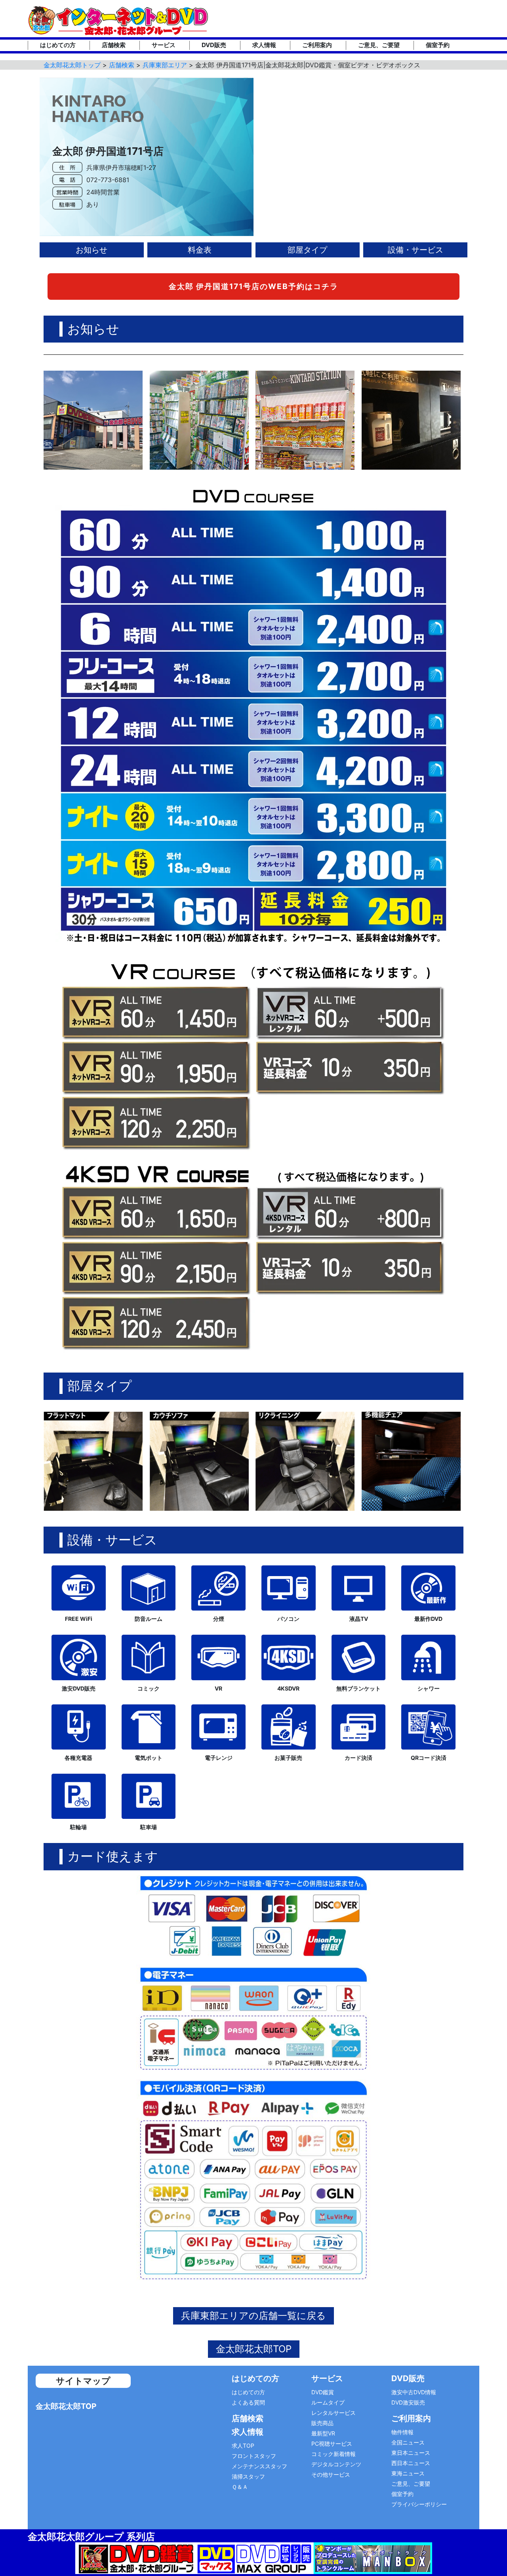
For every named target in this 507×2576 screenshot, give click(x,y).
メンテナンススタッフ (259, 2466)
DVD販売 (214, 45)
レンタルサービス (334, 2413)
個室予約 (438, 45)
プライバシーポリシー (419, 2504)
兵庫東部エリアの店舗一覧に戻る (253, 2316)
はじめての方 (58, 45)
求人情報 (264, 45)
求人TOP (243, 2446)
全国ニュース (408, 2442)
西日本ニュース (411, 2463)
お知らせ (91, 250)
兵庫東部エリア (165, 65)
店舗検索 (114, 45)
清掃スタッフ (248, 2476)
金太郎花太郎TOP (254, 2349)
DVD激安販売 (408, 2402)
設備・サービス (416, 250)
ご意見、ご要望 (379, 45)
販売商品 (322, 2423)
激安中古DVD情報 (414, 2392)
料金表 (200, 250)
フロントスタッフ (254, 2456)
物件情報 (402, 2432)
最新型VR (323, 2433)
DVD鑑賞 (323, 2392)
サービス (164, 45)
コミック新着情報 (334, 2454)
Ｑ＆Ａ (240, 2487)
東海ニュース (408, 2473)
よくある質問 (248, 2402)
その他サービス (331, 2474)
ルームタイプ (328, 2402)
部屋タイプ (307, 250)
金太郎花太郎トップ (72, 65)
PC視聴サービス (332, 2444)
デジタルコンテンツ (336, 2464)
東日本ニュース (411, 2453)
